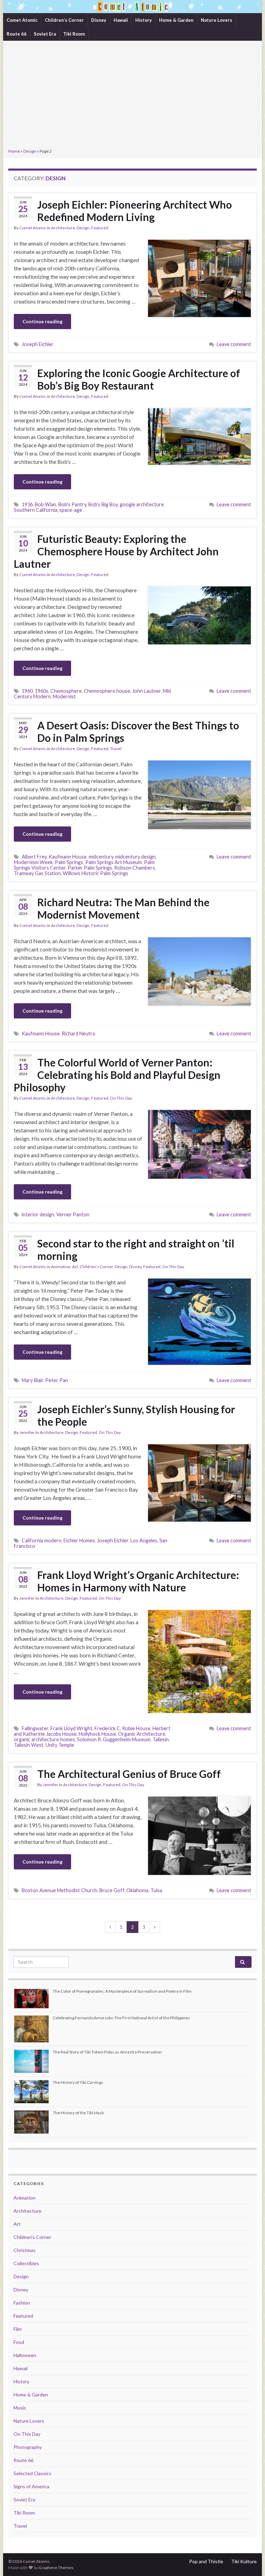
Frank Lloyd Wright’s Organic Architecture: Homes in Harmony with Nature (138, 1581)
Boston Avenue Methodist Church (60, 1890)
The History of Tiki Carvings (78, 2082)
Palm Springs (69, 862)
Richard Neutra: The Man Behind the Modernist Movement (123, 908)
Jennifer (27, 1432)
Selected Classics (32, 2473)
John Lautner (146, 691)
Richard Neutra (78, 1033)
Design (30, 151)
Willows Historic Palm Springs (96, 873)
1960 (27, 691)
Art (75, 1267)
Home (14, 151)
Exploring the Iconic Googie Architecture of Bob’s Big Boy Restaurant (139, 379)
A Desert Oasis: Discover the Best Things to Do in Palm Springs (138, 731)
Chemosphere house (107, 691)
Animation (61, 1267)
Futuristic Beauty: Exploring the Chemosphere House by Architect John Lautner (116, 551)
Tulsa (156, 1890)
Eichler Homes (79, 1540)
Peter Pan (57, 1380)
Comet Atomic (22, 20)
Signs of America (31, 2486)
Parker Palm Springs (90, 868)
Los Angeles (144, 1540)
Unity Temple (60, 1745)
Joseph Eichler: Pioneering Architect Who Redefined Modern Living (135, 211)
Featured (100, 228)
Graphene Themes (56, 2568)
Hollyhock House (97, 1734)
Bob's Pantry (72, 504)
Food (19, 2342)
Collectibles (26, 2263)
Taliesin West (29, 1745)
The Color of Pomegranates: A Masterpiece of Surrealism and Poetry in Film (122, 1991)
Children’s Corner (64, 20)
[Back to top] (249, 2560)
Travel (116, 749)
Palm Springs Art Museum (114, 862)
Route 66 (17, 34)
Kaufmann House (68, 857)
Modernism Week (33, 862)
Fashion (22, 2303)
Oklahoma (137, 1890)
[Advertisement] (132, 95)
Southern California (36, 510)
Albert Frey (34, 857)
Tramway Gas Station (37, 873)
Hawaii (121, 20)
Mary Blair (32, 1380)
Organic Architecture (142, 1734)
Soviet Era (45, 34)
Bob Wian (46, 504)
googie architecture (142, 504)
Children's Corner (96, 1267)
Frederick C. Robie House (122, 1728)
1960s (42, 691)
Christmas (24, 2250)
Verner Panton (73, 1214)
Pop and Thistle (206, 2561)
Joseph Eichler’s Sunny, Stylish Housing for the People (136, 1415)
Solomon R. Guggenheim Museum (114, 1739)
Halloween (25, 2355)
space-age (71, 510)
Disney (99, 20)
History (144, 20)
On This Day (121, 1098)
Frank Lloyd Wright (71, 1728)
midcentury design (135, 857)
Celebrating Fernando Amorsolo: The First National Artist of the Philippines (121, 2018)
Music (20, 2408)
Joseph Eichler (38, 344)
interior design (38, 1214)
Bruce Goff (112, 1890)
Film (18, 2329)
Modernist (64, 696)
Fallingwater (35, 1728)
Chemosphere (66, 691)
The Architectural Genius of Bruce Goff (129, 1774)
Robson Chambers (135, 868)
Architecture (63, 228)
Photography (28, 2447)
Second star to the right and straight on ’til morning (136, 1249)
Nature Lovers (217, 20)
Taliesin (161, 1739)
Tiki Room (74, 34)
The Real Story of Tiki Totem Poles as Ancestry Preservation (107, 2052)
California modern (42, 1540)
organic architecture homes (44, 1739)
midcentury (101, 857)
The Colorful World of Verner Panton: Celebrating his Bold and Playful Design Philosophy (117, 1075)
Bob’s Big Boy (103, 504)
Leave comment (234, 344)
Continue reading (42, 321)
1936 (27, 504)
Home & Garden (176, 20)
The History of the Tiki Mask (78, 2113)
